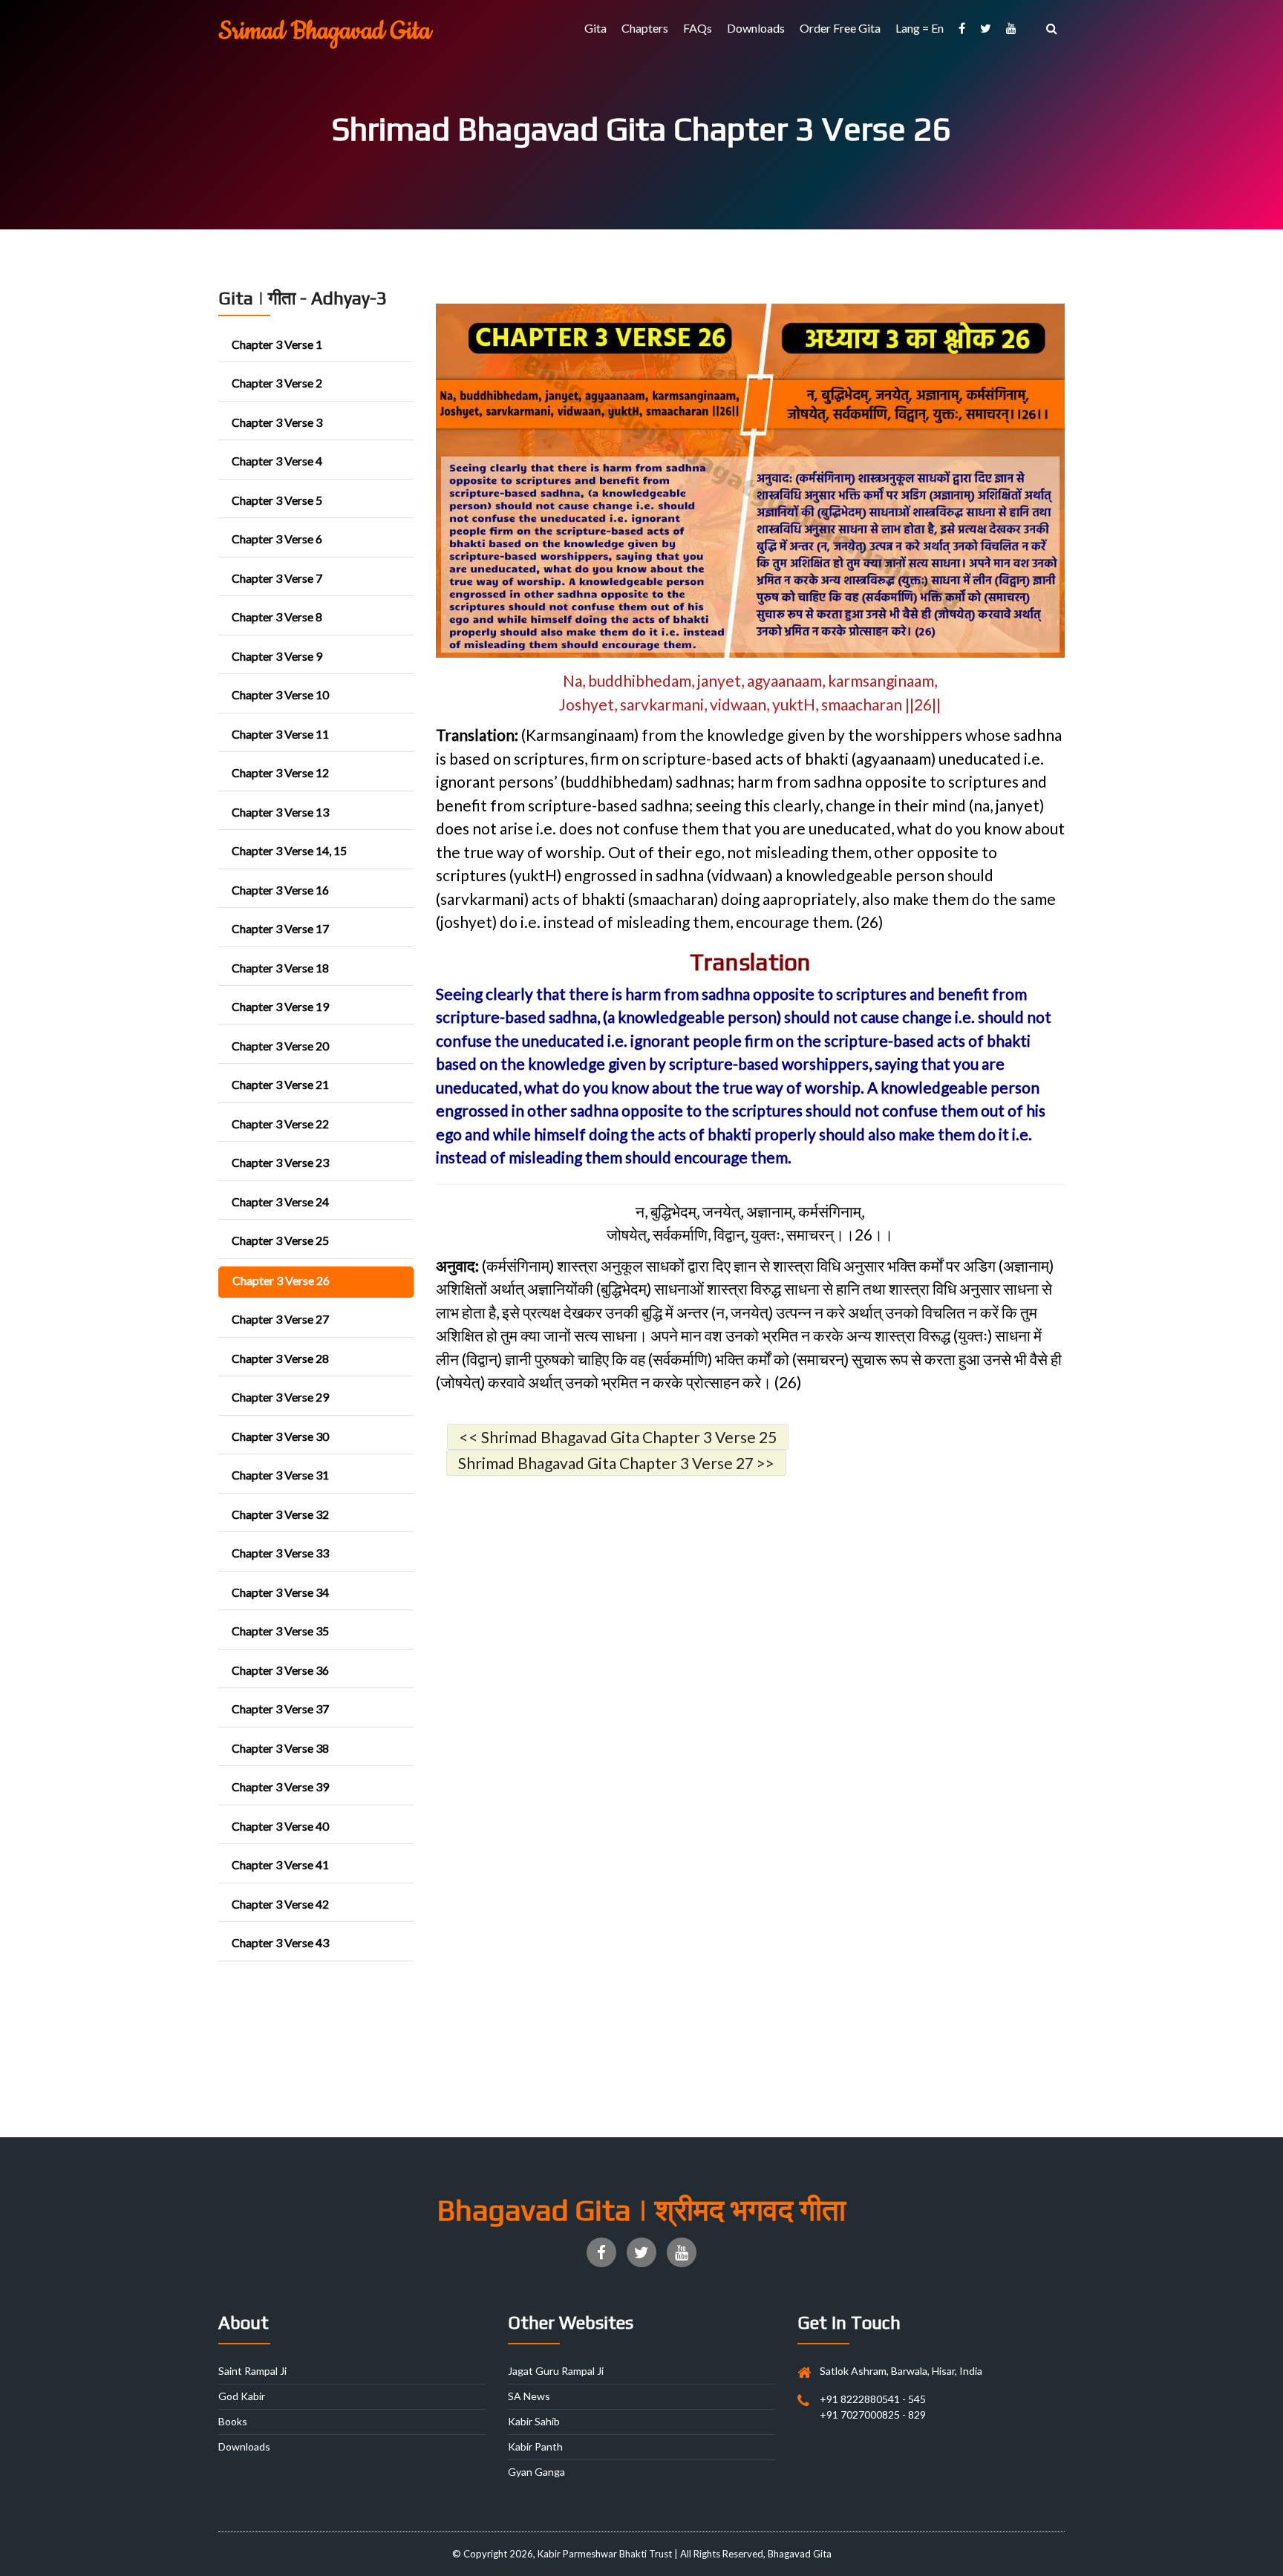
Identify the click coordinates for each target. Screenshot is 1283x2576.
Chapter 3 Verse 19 (280, 1006)
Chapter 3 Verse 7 (277, 578)
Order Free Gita (840, 28)
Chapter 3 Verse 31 (280, 1475)
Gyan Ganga (536, 2472)
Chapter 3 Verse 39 (280, 1786)
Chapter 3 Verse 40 (280, 1826)
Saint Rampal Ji (252, 2371)
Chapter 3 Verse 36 (280, 1670)
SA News (529, 2396)
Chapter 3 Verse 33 (280, 1553)
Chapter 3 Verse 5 (277, 500)
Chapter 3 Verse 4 (277, 461)
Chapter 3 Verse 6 (277, 539)
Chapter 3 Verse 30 (280, 1436)
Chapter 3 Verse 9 (277, 656)
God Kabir (242, 2396)
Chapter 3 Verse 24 (280, 1202)
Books (233, 2421)
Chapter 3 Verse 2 (277, 383)
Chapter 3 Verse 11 (280, 734)
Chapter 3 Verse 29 (280, 1397)
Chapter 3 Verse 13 (280, 812)
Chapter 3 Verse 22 (280, 1124)
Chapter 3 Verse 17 (280, 928)
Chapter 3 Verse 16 (280, 890)
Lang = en (920, 28)
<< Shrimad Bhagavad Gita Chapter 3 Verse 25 (618, 1437)
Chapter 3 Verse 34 (280, 1592)
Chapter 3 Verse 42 (280, 1904)
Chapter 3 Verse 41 (280, 1864)
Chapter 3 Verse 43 (280, 1942)
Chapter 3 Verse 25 (280, 1240)
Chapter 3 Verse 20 (280, 1046)
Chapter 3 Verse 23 (280, 1162)
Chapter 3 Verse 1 (277, 344)
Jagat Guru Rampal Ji (556, 2371)
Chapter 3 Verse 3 (277, 422)
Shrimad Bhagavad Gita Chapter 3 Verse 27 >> (616, 1463)
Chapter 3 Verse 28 (280, 1358)
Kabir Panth (535, 2446)
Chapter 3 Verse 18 (280, 968)
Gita (595, 28)
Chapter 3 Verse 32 (280, 1514)
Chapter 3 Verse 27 (280, 1319)
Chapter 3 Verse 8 (277, 617)
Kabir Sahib (534, 2421)
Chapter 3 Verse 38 (280, 1748)
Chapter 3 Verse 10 (280, 694)
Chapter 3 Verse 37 (280, 1709)
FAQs (698, 28)
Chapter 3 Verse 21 (280, 1084)
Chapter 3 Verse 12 (280, 772)
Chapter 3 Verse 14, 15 (289, 850)
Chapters (645, 28)
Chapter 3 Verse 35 (280, 1631)
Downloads (756, 28)
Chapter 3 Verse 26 (281, 1280)
